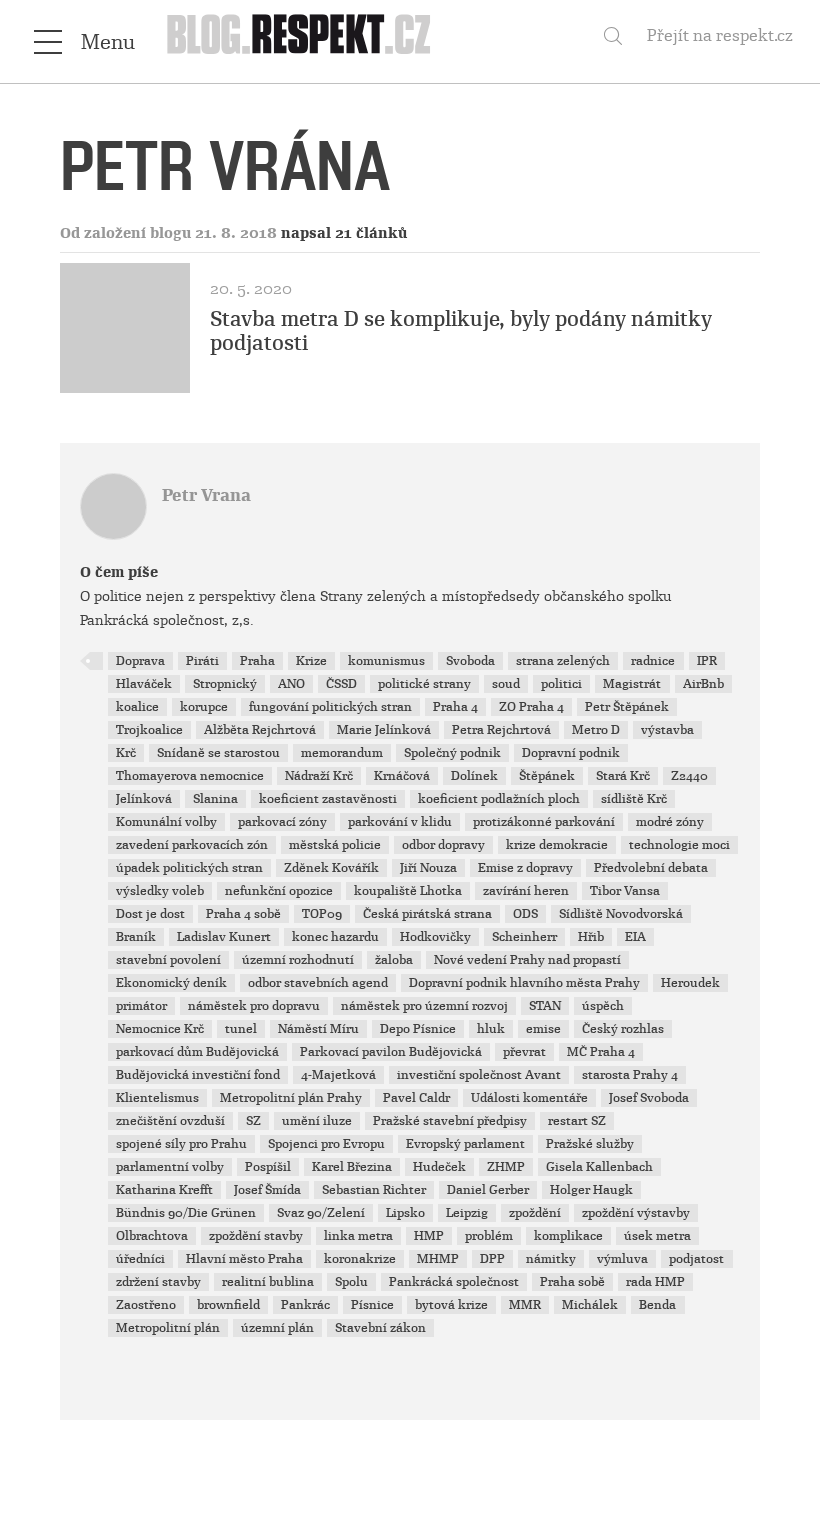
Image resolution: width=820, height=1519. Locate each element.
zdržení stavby (158, 1282)
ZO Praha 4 (531, 707)
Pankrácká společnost (454, 1282)
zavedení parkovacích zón (192, 845)
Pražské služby (590, 1144)
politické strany (424, 684)
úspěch (603, 1006)
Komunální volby (166, 822)
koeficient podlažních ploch (499, 799)
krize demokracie (557, 845)
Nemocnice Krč (160, 1029)
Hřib (591, 937)
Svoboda (470, 661)
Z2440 (689, 776)
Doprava (140, 661)
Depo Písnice (418, 1029)
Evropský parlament (465, 1144)
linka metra (358, 1236)
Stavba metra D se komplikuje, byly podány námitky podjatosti (461, 331)
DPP (492, 1259)
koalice (137, 707)
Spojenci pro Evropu (326, 1144)
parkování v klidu (400, 822)
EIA (635, 937)
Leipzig (467, 1213)
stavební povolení (168, 960)
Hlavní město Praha (244, 1259)
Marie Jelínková (384, 730)
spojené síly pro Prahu (181, 1144)
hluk (491, 1029)
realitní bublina (268, 1282)
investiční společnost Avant (479, 1075)
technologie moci (679, 845)
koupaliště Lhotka (408, 891)
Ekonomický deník (171, 983)
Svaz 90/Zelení (321, 1213)
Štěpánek (547, 776)
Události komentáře (529, 1098)
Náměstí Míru (318, 1029)
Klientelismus (157, 1098)
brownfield (228, 1305)
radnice (653, 661)
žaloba (394, 960)
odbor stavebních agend (318, 983)
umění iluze (317, 1121)
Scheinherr (524, 937)
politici (561, 684)
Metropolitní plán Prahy (291, 1098)
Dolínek (474, 776)
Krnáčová (402, 776)
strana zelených (563, 661)
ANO (291, 684)
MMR (525, 1305)
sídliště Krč (634, 799)
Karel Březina (352, 1167)
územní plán (277, 1328)
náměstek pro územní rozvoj (424, 1006)
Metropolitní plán (168, 1328)
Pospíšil (268, 1167)
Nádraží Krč (319, 776)
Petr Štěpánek (627, 707)
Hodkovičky (435, 937)
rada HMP (655, 1282)
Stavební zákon (380, 1328)
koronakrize (360, 1259)
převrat (524, 1052)
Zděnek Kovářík (331, 868)
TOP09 (322, 914)
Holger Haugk (591, 1190)
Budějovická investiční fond (198, 1075)
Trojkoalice (149, 730)
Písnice (372, 1305)
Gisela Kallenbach (599, 1167)
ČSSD (341, 684)
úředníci (140, 1259)
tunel (241, 1029)
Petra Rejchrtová (501, 730)
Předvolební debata (651, 868)
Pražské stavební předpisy (450, 1121)
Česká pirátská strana (427, 914)
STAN (545, 1006)
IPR (707, 661)
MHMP (438, 1259)
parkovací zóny (282, 822)
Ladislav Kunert (224, 937)
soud (506, 684)
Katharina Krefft (164, 1190)
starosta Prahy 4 (630, 1075)
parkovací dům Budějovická (197, 1052)
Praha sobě (572, 1282)
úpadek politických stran (189, 868)
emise (543, 1029)
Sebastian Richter (374, 1190)
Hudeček (439, 1167)
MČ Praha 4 (601, 1052)
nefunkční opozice (279, 891)
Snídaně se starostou (218, 753)
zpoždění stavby (256, 1236)
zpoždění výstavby (636, 1213)
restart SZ (577, 1121)
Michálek (590, 1305)
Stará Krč (623, 776)
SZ (253, 1121)
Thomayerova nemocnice (190, 776)
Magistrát (632, 684)
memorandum (342, 753)
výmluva (622, 1259)
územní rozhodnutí (298, 960)
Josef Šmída (267, 1190)
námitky (551, 1259)
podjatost (696, 1259)
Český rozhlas (623, 1029)
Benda (657, 1305)
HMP (429, 1236)
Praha (257, 661)
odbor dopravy (443, 845)
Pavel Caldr (416, 1098)
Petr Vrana (206, 495)
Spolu (351, 1282)
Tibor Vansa (625, 891)
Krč (126, 753)
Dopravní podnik (571, 753)
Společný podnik (452, 753)
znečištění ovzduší (170, 1121)
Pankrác (305, 1305)
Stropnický (225, 684)
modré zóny (670, 822)
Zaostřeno (146, 1305)
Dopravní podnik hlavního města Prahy (524, 983)
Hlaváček (144, 684)
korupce (204, 707)
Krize (311, 661)
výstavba (667, 730)
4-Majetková (338, 1075)
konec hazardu (335, 937)
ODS (525, 914)
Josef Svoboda (649, 1098)
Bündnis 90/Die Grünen (186, 1213)
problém (489, 1236)
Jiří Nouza (428, 868)
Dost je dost (150, 914)
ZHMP (506, 1167)
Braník (136, 937)
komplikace (568, 1236)
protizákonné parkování (544, 822)
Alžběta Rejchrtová (260, 730)
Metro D (596, 730)
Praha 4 (455, 707)
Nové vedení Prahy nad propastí (527, 960)
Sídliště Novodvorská (621, 914)
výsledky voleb (160, 891)
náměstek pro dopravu (254, 1006)
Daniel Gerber (488, 1190)
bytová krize (451, 1305)
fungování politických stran (330, 707)
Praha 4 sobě (243, 914)
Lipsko (405, 1213)
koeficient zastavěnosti (328, 799)
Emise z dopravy (525, 868)
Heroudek (690, 983)
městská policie (335, 845)
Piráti (202, 661)
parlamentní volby (170, 1167)
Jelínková (144, 799)
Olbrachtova (152, 1236)
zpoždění (535, 1213)
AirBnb (703, 684)
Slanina (215, 799)
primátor (141, 1006)
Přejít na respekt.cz (720, 35)
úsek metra (657, 1236)
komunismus (386, 661)
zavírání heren (526, 891)
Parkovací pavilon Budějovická (391, 1052)
